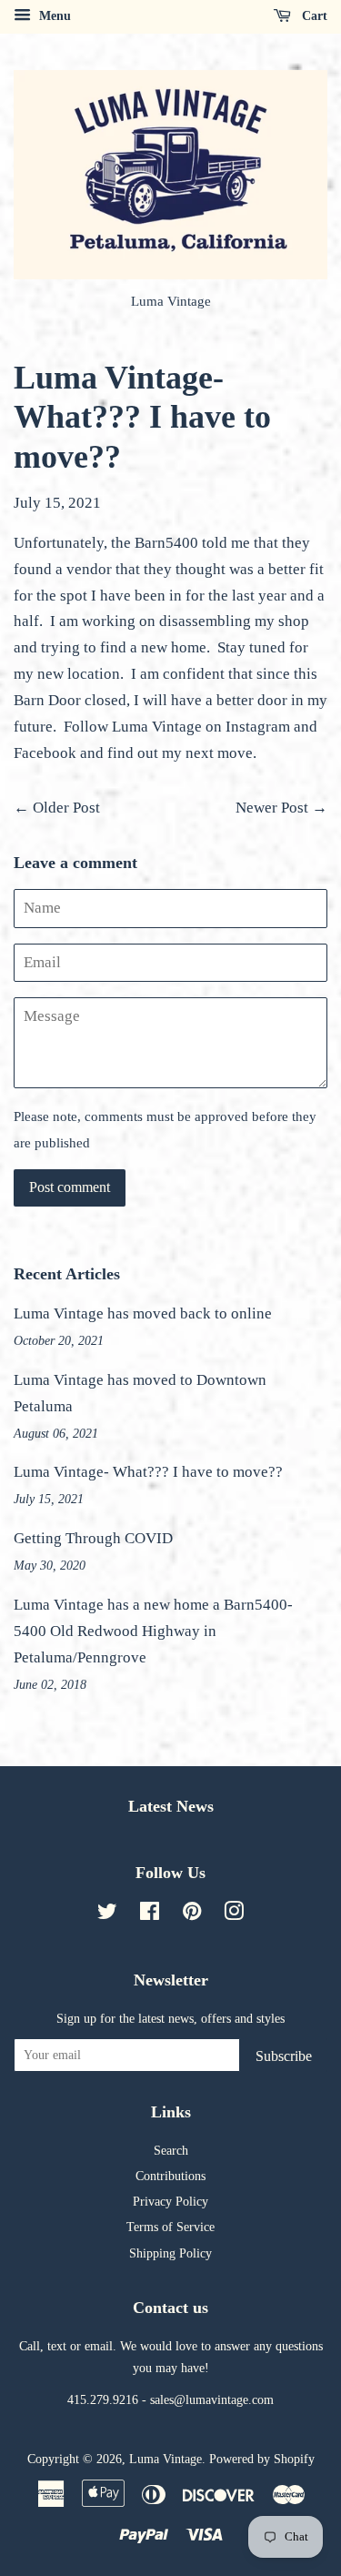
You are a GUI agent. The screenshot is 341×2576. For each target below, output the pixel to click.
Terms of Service (170, 2227)
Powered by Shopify (262, 2459)
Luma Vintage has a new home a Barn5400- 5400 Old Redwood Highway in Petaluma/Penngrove (153, 1631)
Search (171, 2150)
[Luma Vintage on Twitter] (107, 1914)
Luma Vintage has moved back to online (143, 1313)
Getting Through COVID (93, 1538)
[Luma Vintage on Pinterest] (192, 1914)
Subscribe (284, 2056)
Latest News (171, 1806)
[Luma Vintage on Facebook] (150, 1914)
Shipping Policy (170, 2253)
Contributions (170, 2176)
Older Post (66, 808)
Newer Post (272, 808)
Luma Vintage (165, 2459)
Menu (53, 16)
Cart (313, 16)
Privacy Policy (170, 2201)
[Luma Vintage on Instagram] (234, 1914)
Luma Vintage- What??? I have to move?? (148, 1472)
